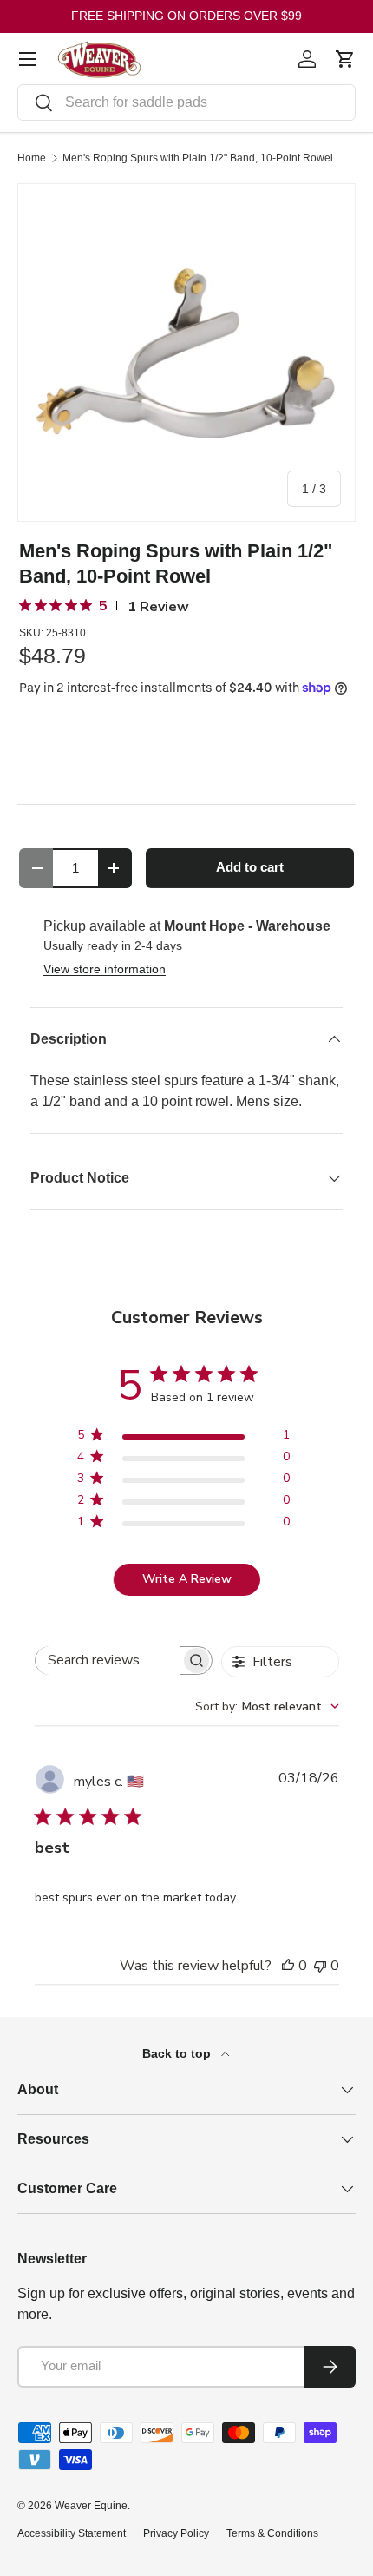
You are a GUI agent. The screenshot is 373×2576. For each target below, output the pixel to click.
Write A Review (187, 1579)
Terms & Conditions (272, 2533)
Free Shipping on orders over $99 (186, 16)
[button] (345, 59)
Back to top (178, 2053)
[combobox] (186, 102)
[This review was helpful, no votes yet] (288, 1966)
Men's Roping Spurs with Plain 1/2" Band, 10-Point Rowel (198, 158)
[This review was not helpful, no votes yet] (320, 1966)
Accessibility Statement (72, 2533)
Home (32, 158)
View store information (105, 969)
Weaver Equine (91, 2506)
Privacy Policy (176, 2533)
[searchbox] (108, 1660)
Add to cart (250, 867)
